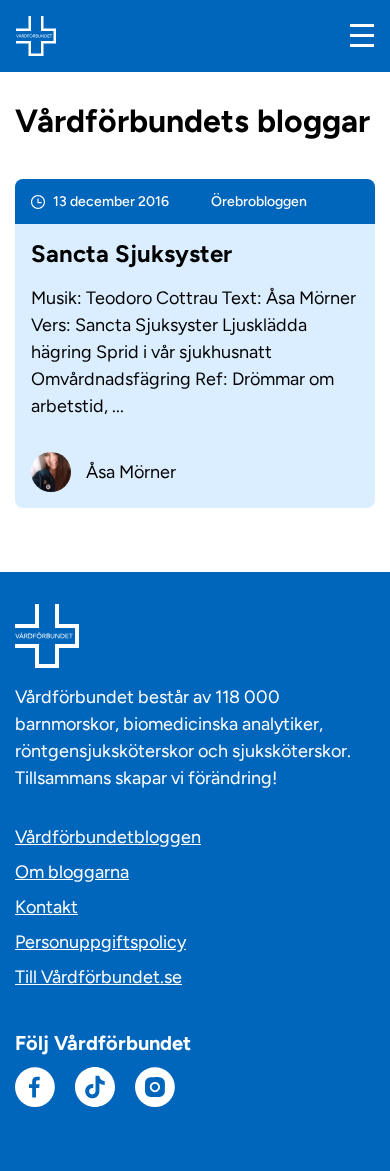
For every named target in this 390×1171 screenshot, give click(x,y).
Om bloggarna (72, 872)
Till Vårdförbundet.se (98, 977)
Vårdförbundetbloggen (108, 837)
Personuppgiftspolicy (100, 942)
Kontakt (46, 907)
